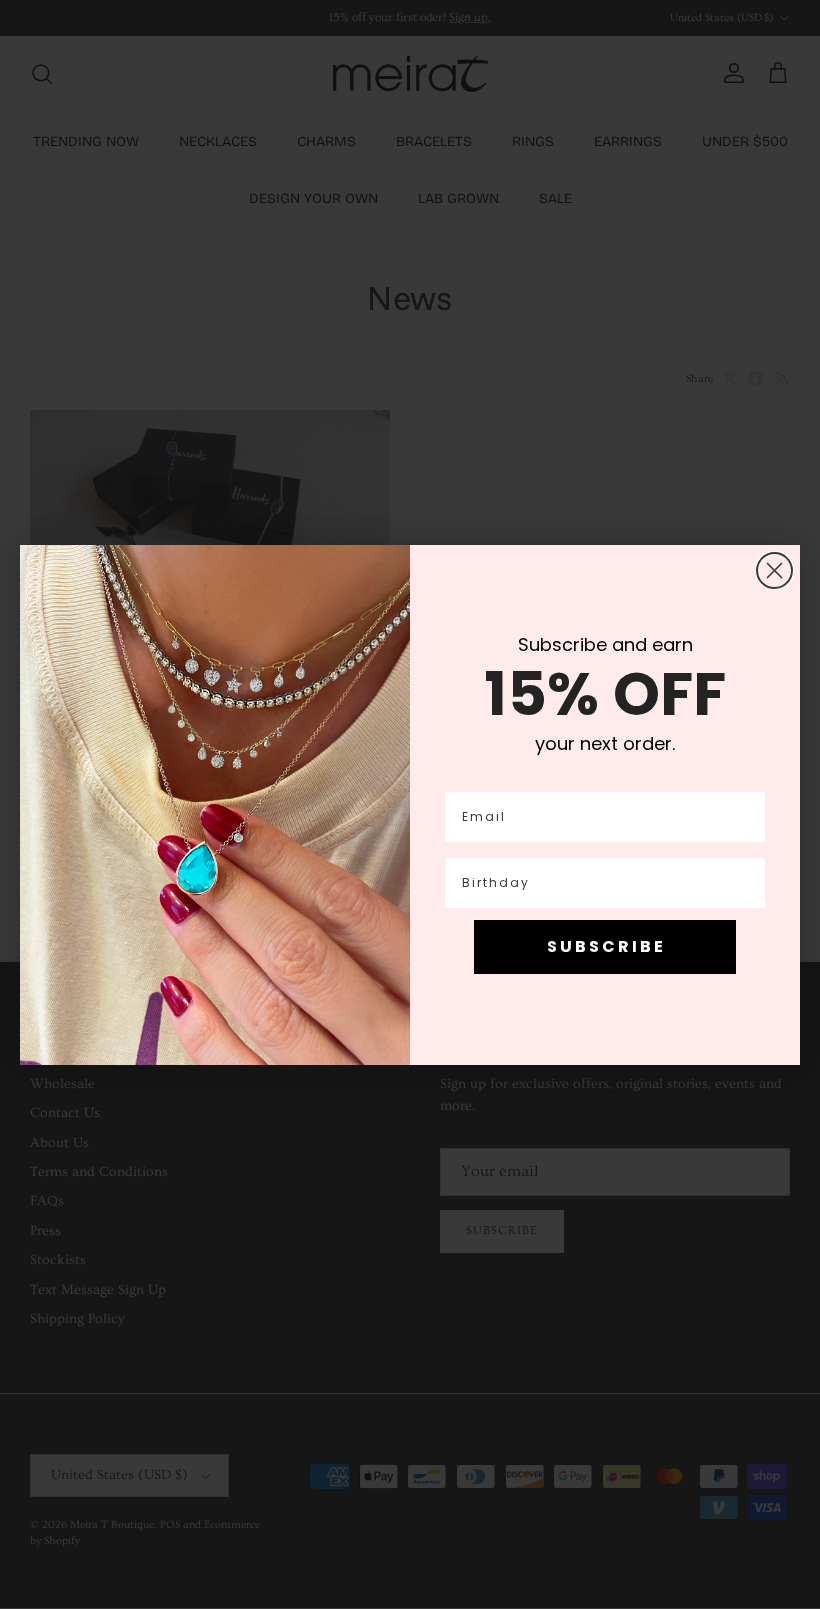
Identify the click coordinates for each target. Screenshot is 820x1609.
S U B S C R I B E (605, 946)
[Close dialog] (774, 570)
